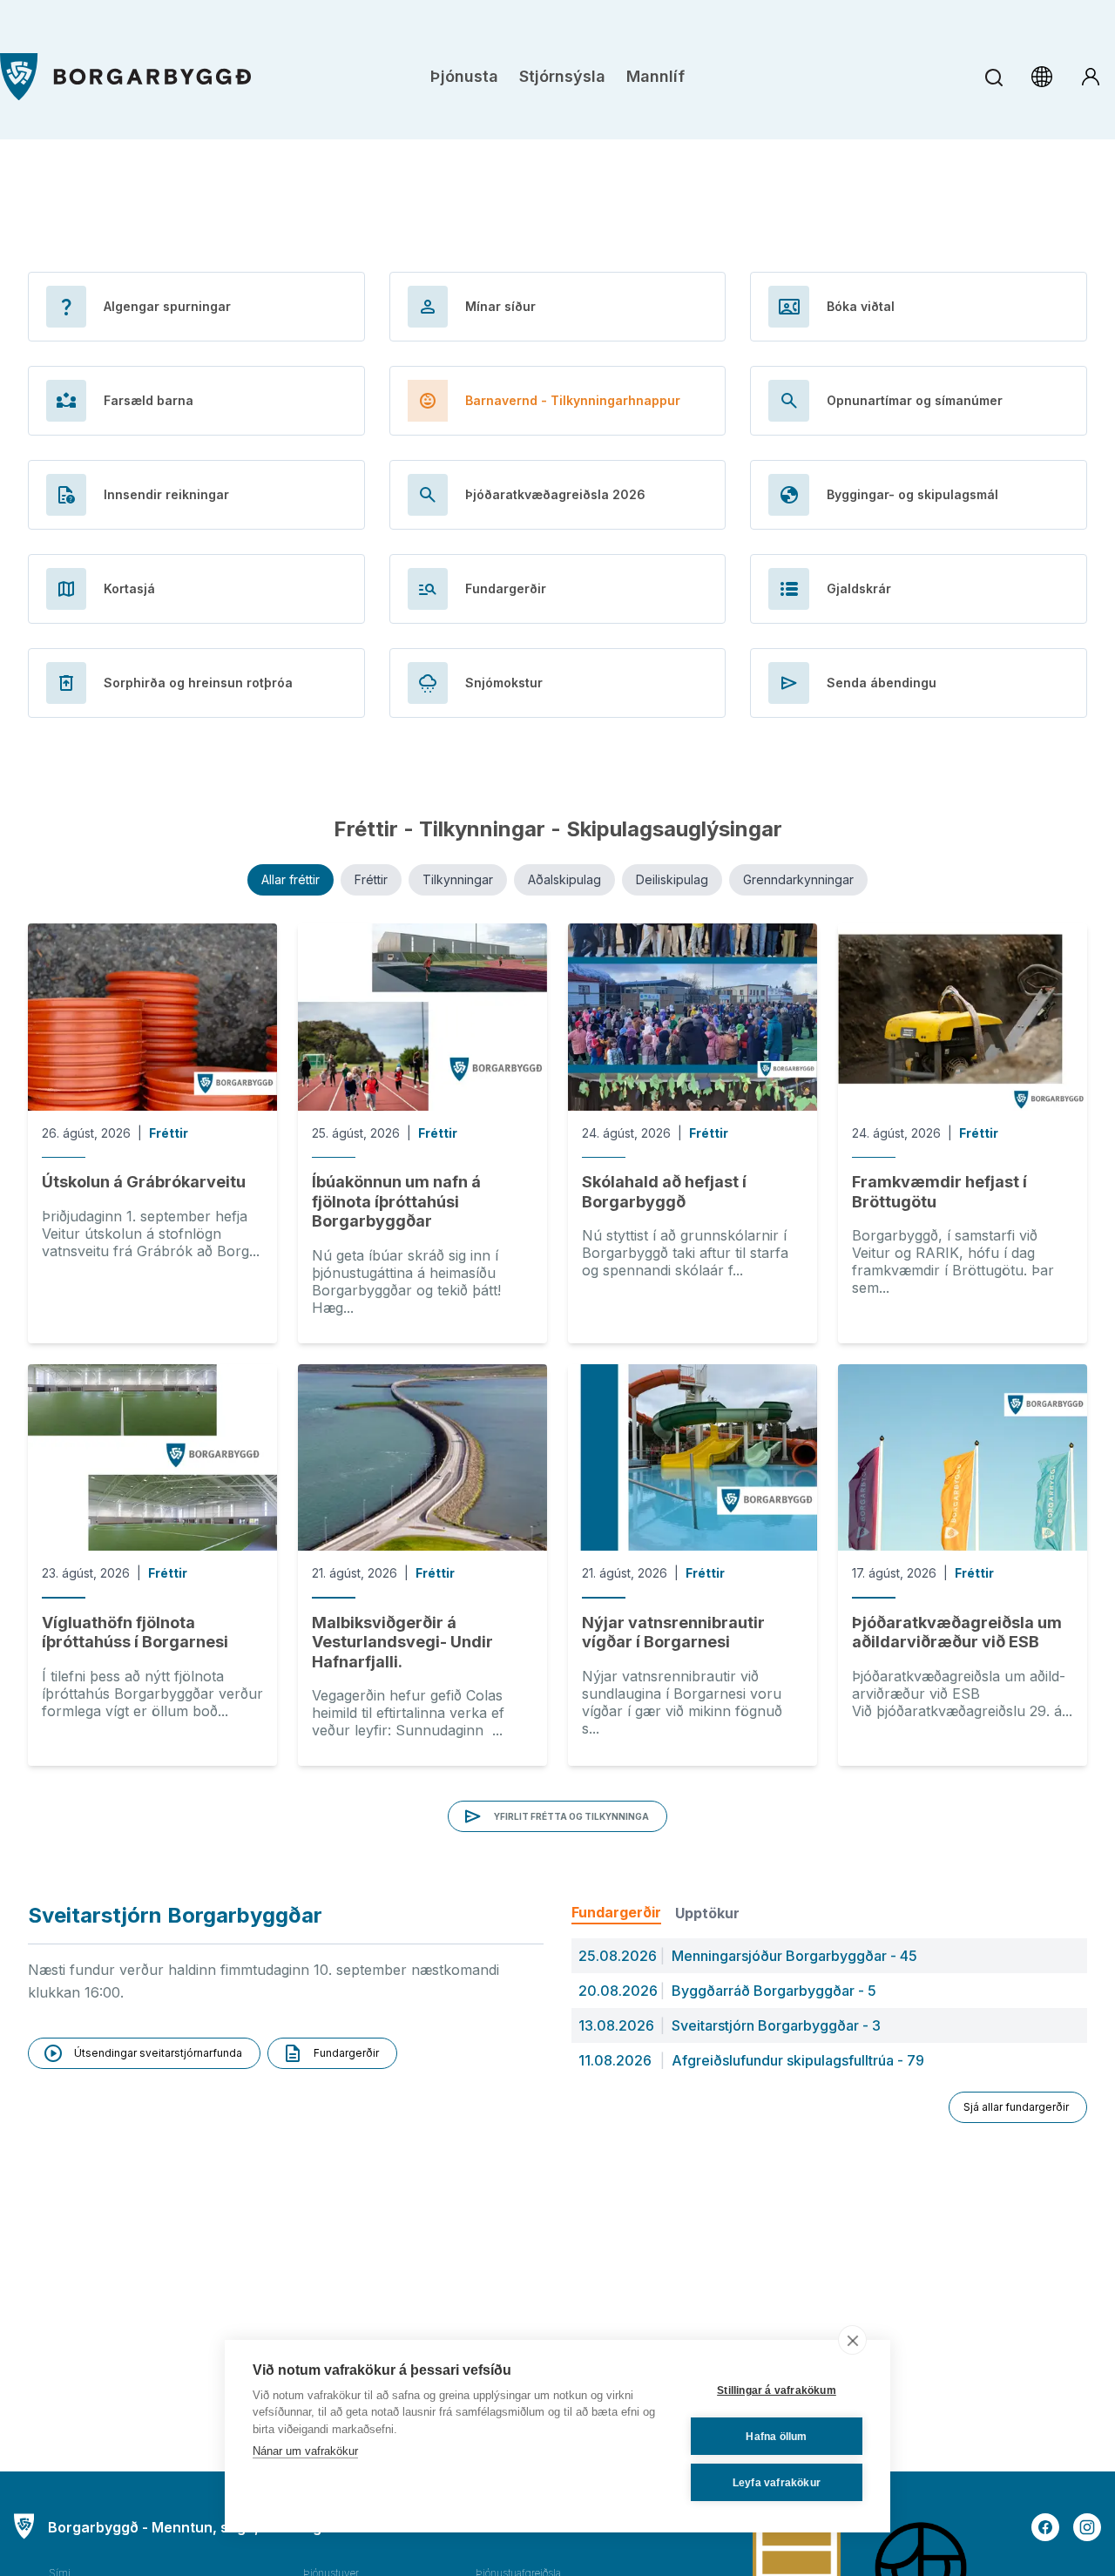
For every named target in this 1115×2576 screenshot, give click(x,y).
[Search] (993, 77)
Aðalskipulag (564, 879)
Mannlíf (655, 76)
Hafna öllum (776, 2437)
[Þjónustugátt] (1091, 77)
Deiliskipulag (672, 879)
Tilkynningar (458, 879)
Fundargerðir (616, 1912)
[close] (852, 2340)
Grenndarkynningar (798, 879)
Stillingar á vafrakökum (777, 2390)
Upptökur (707, 1913)
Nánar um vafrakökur (305, 2451)
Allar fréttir (291, 879)
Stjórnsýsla (562, 76)
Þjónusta (464, 76)
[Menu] (125, 77)
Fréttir (371, 879)
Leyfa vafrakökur (777, 2483)
